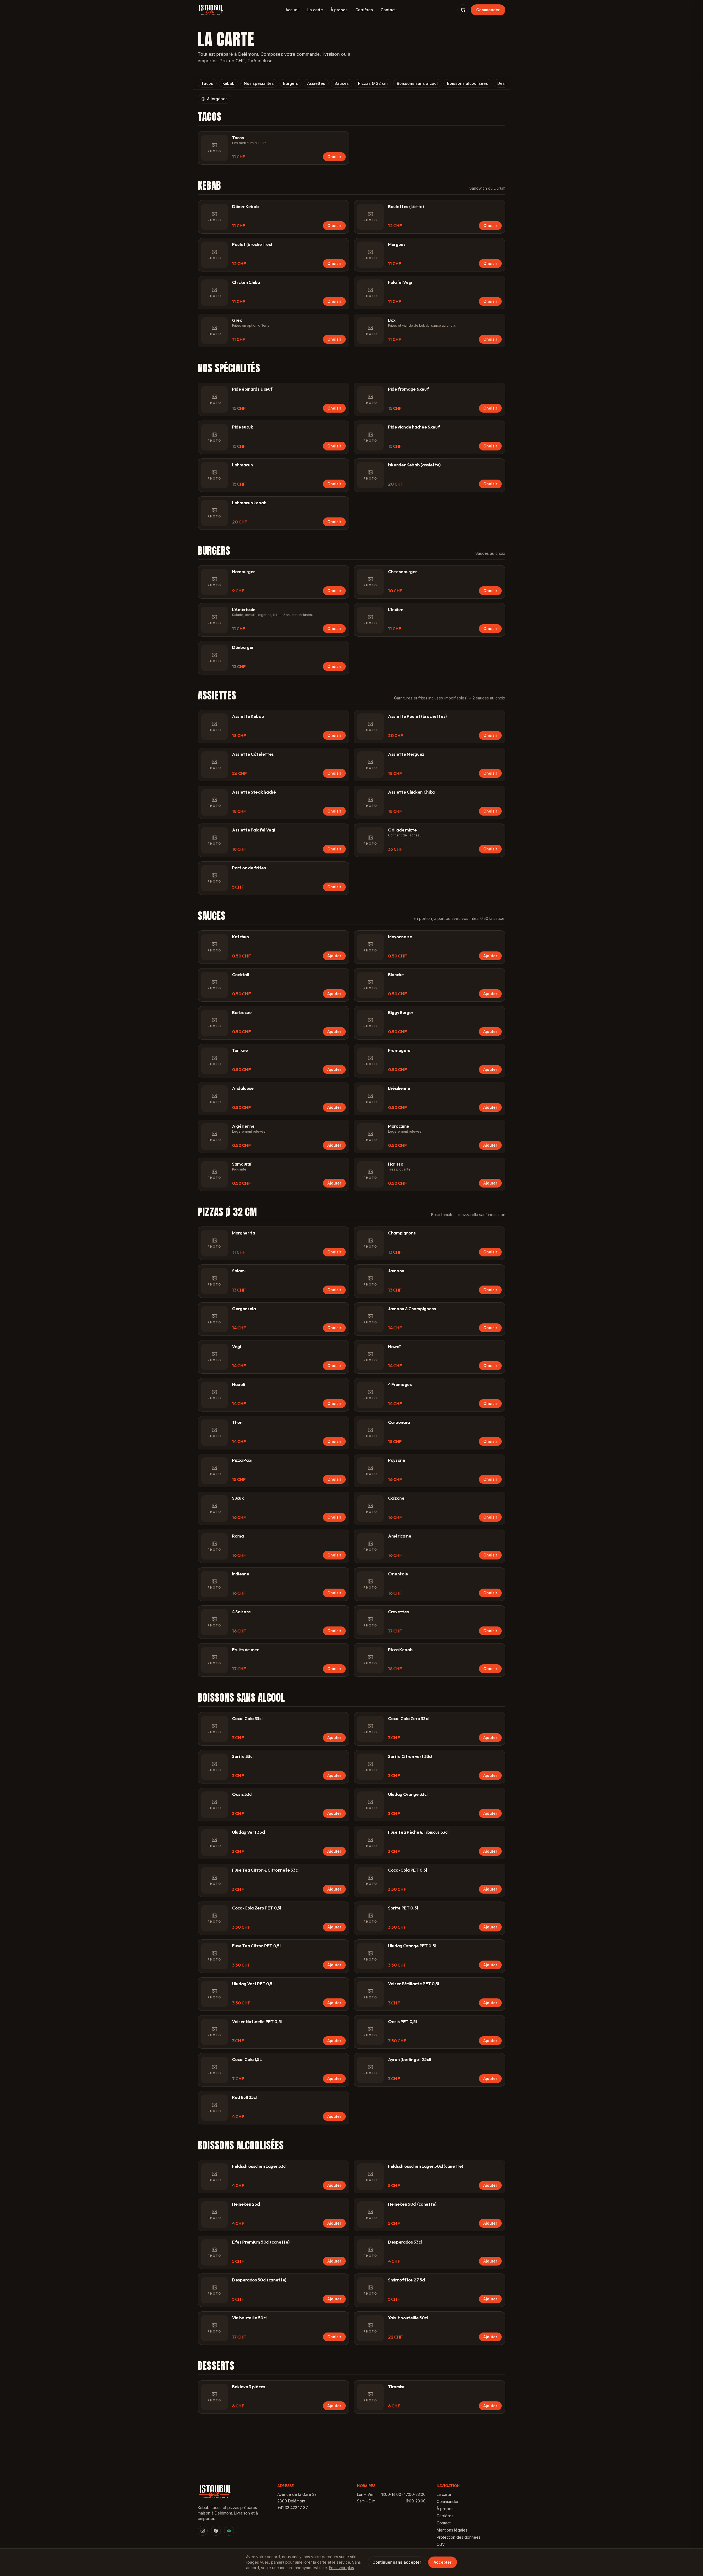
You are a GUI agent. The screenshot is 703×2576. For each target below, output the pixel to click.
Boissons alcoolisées (468, 83)
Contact (388, 10)
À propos (339, 10)
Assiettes (316, 83)
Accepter (443, 2562)
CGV (441, 2544)
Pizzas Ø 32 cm (373, 83)
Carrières (364, 10)
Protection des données (459, 2537)
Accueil (293, 10)
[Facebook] (216, 2531)
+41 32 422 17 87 (293, 2508)
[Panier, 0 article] (463, 10)
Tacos (207, 83)
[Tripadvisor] (229, 2531)
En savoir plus (341, 2568)
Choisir (334, 157)
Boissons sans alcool (417, 83)
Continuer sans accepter (397, 2562)
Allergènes (217, 99)
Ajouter (334, 956)
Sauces (342, 83)
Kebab (228, 83)
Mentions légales (452, 2530)
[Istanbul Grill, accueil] (211, 10)
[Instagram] (203, 2531)
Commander (488, 10)
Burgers (291, 83)
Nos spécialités (259, 83)
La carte (315, 10)
